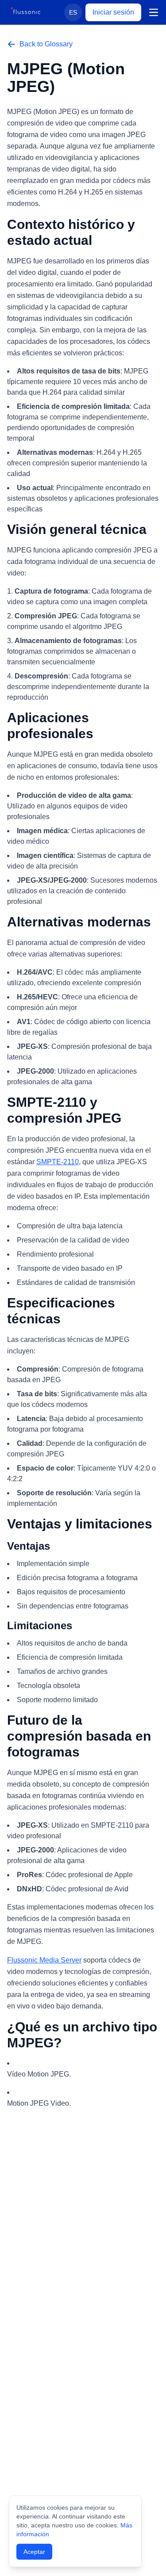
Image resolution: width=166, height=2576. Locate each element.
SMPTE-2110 (58, 1162)
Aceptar (34, 2552)
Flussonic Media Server (44, 1960)
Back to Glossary (46, 44)
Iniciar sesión (113, 12)
